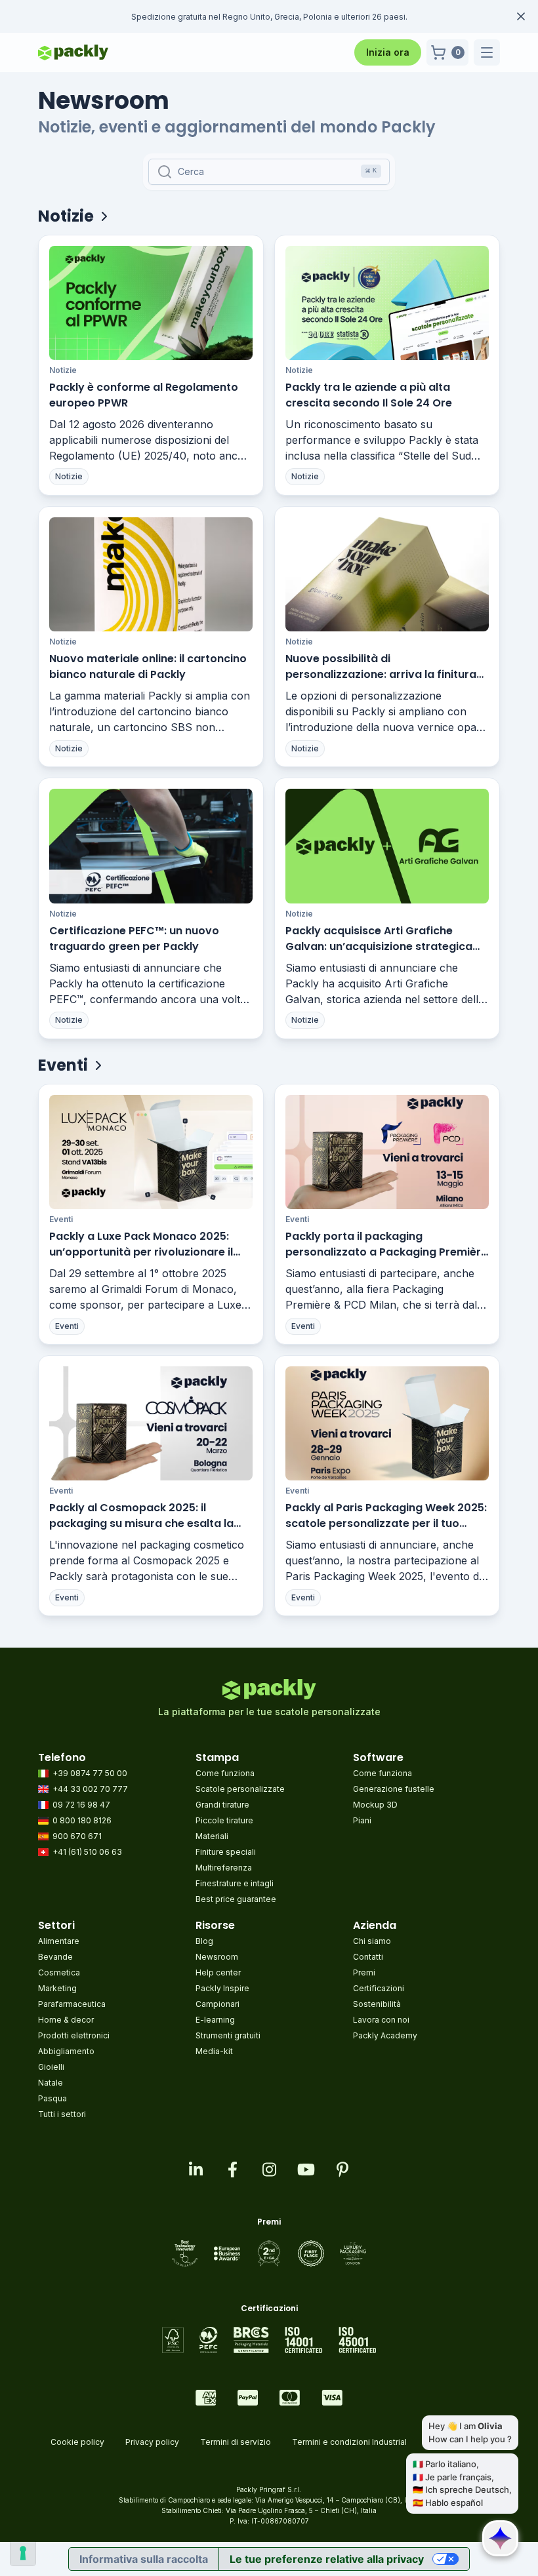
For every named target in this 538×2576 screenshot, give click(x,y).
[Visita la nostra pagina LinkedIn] (196, 2170)
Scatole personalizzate (240, 1789)
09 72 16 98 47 (81, 1805)
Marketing (57, 1988)
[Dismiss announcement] (521, 16)
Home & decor (66, 2020)
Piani (362, 1820)
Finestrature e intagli (235, 1883)
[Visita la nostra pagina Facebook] (232, 2170)
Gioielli (51, 2067)
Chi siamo (372, 1941)
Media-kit (214, 2051)
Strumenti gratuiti (228, 2035)
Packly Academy (385, 2035)
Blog (204, 1941)
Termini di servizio (236, 2442)
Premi (364, 1972)
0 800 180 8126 (82, 1820)
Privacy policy (152, 2442)
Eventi (61, 1219)
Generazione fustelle (394, 1789)
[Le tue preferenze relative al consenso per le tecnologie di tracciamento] (23, 2553)
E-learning (215, 2020)
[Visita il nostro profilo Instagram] (269, 2170)
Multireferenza (224, 1868)
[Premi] (269, 2253)
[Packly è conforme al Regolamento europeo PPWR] (151, 303)
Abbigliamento (66, 2051)
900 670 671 (77, 1836)
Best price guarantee (236, 1899)
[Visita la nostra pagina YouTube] (306, 2170)
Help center (218, 1972)
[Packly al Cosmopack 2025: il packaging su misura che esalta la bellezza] (151, 1423)
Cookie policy (77, 2442)
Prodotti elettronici (74, 2035)
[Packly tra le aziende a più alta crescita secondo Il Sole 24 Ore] (387, 303)
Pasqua (52, 2098)
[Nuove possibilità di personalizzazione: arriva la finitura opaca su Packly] (387, 574)
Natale (51, 2083)
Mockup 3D (375, 1805)
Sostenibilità (377, 2004)
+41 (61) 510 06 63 (87, 1852)
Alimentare (59, 1941)
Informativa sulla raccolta (144, 2559)
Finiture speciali (226, 1852)
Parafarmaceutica (72, 2004)
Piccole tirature (224, 1820)
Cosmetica (59, 1972)
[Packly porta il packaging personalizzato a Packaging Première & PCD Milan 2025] (387, 1152)
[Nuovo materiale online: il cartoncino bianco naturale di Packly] (151, 574)
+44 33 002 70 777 (90, 1789)
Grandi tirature (222, 1805)
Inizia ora (388, 52)
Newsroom (217, 1957)
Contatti (368, 1957)
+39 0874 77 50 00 (90, 1773)
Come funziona (225, 1773)
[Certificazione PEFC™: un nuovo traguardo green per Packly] (151, 846)
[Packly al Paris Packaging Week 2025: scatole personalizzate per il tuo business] (387, 1423)
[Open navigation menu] (487, 52)
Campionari (217, 2004)
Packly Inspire (222, 1988)
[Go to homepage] (73, 52)
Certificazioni (379, 1988)
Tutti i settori (62, 2114)
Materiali (212, 1836)
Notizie (63, 370)
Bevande (55, 1957)
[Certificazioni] (269, 2340)
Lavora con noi (381, 2020)
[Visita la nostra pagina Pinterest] (342, 2170)
